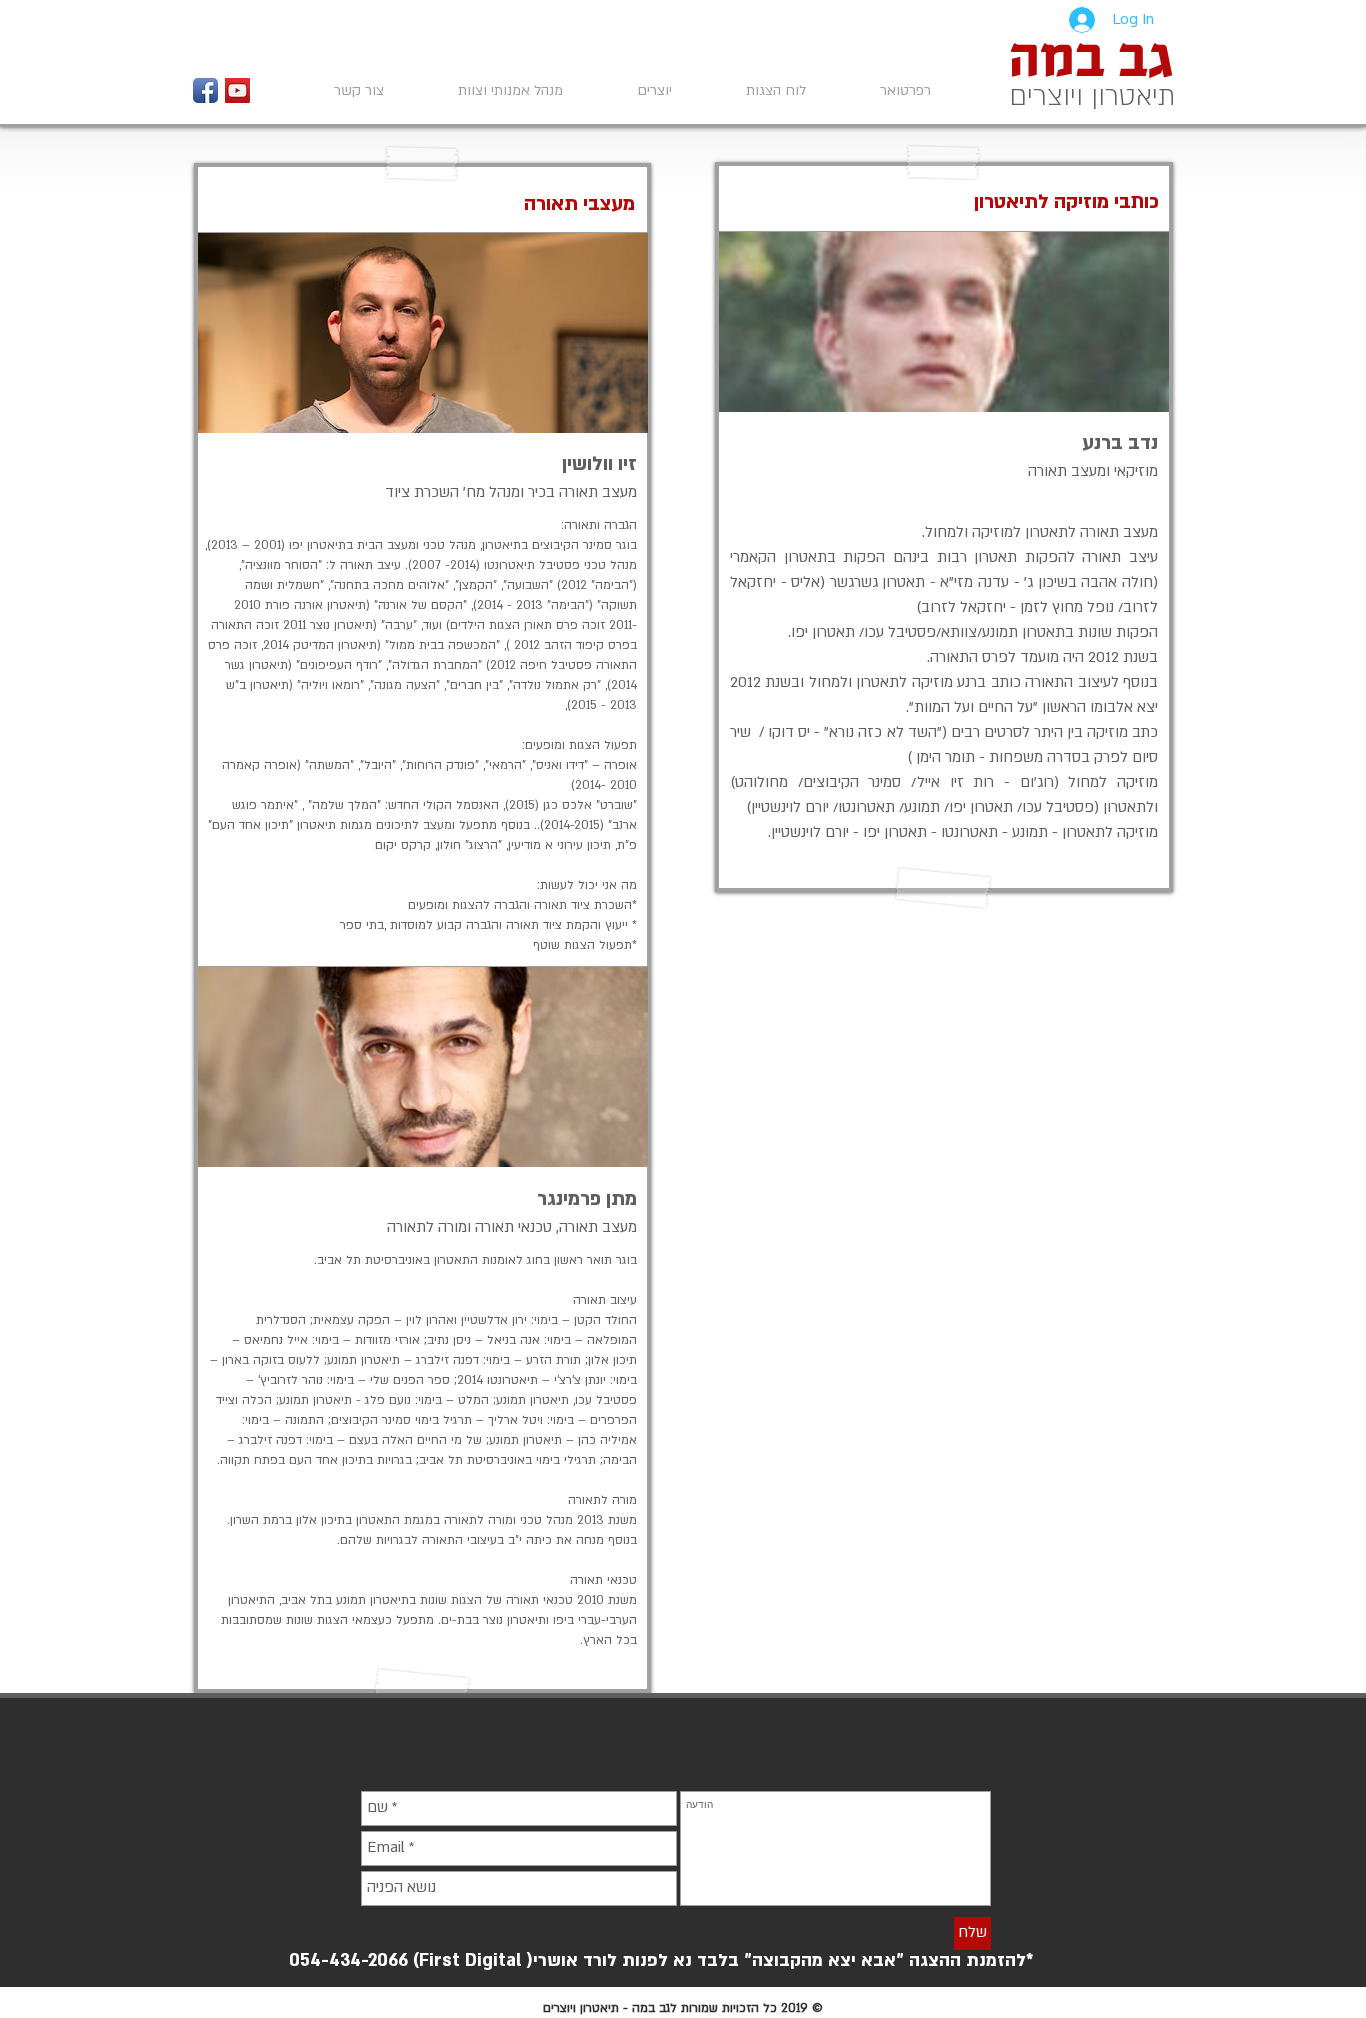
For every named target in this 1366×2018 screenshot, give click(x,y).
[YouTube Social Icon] (237, 90)
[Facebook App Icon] (205, 90)
